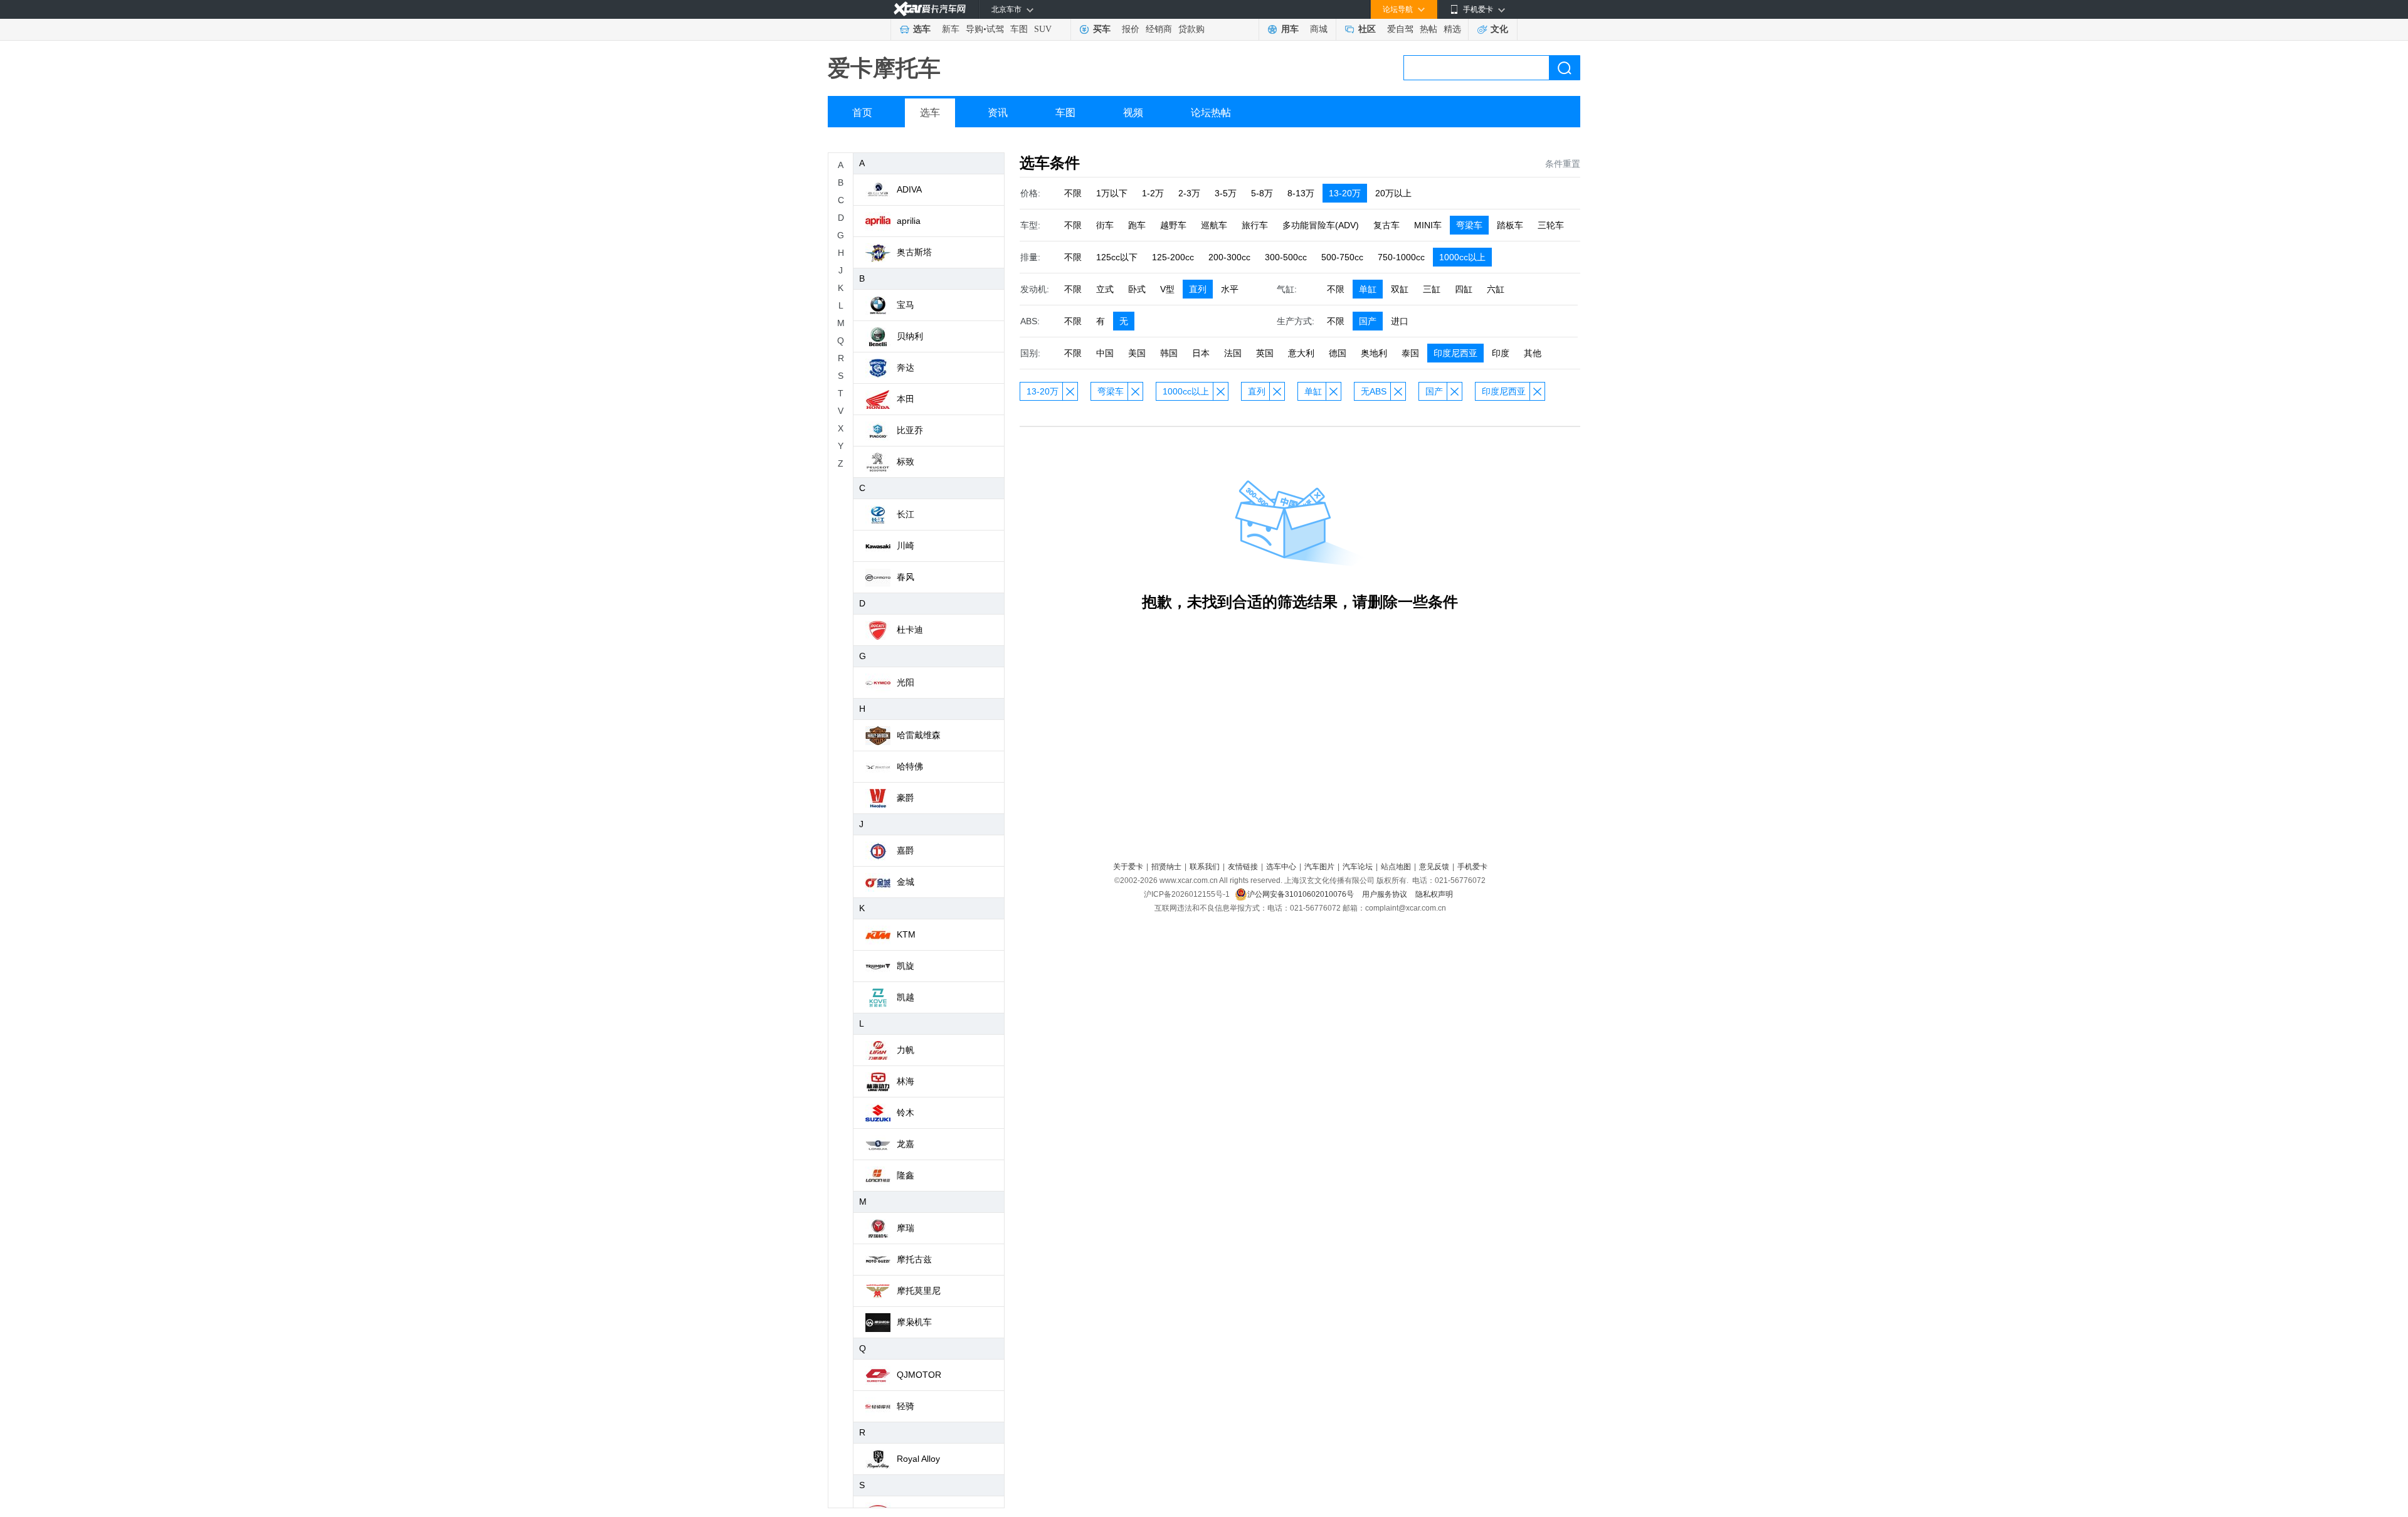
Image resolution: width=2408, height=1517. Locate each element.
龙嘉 (906, 1144)
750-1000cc (1401, 257)
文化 (1499, 29)
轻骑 (906, 1406)
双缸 (1400, 289)
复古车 (1386, 225)
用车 (1290, 29)
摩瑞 (906, 1228)
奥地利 (1374, 353)
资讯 (998, 113)
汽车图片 (1319, 867)
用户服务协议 (1386, 894)
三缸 (1432, 289)
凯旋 (906, 966)
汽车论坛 (1358, 867)
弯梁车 (1469, 225)
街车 (1105, 225)
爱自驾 (1400, 29)
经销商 (1159, 29)
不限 (1073, 193)
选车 (922, 29)
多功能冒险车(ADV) (1321, 225)
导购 (974, 29)
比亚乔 (910, 430)
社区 (1367, 29)
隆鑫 (906, 1175)
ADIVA (909, 189)
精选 (1452, 29)
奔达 (906, 367)
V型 (1167, 289)
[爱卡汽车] (930, 9)
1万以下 (1112, 193)
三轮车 (1551, 225)
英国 (1265, 353)
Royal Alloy (918, 1459)
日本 (1201, 353)
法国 (1233, 353)
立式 (1105, 289)
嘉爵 (906, 850)
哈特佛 (910, 766)
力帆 (906, 1050)
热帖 (1428, 29)
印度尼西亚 (1455, 353)
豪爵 (906, 798)
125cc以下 (1117, 257)
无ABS (1374, 391)
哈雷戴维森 (919, 735)
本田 (906, 399)
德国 (1338, 353)
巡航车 (1214, 225)
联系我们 (1205, 867)
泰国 (1410, 353)
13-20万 (1345, 193)
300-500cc (1286, 257)
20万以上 (1393, 193)
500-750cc (1342, 257)
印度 (1501, 353)
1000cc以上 (1462, 257)
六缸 (1496, 289)
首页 (862, 113)
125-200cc (1173, 257)
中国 (1105, 353)
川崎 (906, 546)
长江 (906, 514)
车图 (1019, 29)
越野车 (1173, 225)
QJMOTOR (919, 1375)
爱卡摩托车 (884, 68)
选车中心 (1281, 867)
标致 (906, 462)
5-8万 (1262, 193)
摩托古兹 (914, 1259)
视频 (1133, 113)
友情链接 (1243, 867)
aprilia (909, 221)
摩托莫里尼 (919, 1291)
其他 (1533, 353)
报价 (1131, 29)
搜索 (1565, 68)
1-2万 (1153, 193)
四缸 (1464, 289)
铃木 (906, 1113)
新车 (951, 29)
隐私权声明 (1434, 894)
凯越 (906, 997)
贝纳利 (910, 336)
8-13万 (1301, 193)
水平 (1230, 289)
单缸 (1368, 289)
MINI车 (1428, 225)
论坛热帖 (1211, 113)
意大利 (1301, 353)
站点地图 (1396, 867)
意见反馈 (1434, 867)
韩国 (1169, 353)
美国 (1137, 353)
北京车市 (1006, 9)
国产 (1368, 321)
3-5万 (1226, 193)
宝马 (906, 305)
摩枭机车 (914, 1322)
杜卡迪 (910, 630)
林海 (906, 1081)
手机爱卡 (1472, 867)
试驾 (995, 29)
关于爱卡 (1128, 867)
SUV (1043, 29)
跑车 (1137, 225)
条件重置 (1563, 164)
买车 (1102, 29)
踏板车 (1510, 225)
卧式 (1137, 289)
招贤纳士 (1166, 867)
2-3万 (1189, 193)
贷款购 (1191, 29)
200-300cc (1229, 257)
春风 (906, 577)
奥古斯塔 (914, 252)
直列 (1198, 289)
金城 (906, 882)
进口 (1400, 321)
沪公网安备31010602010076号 (1302, 894)
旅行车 (1255, 225)
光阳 (906, 682)
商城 (1319, 29)
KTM (906, 934)
